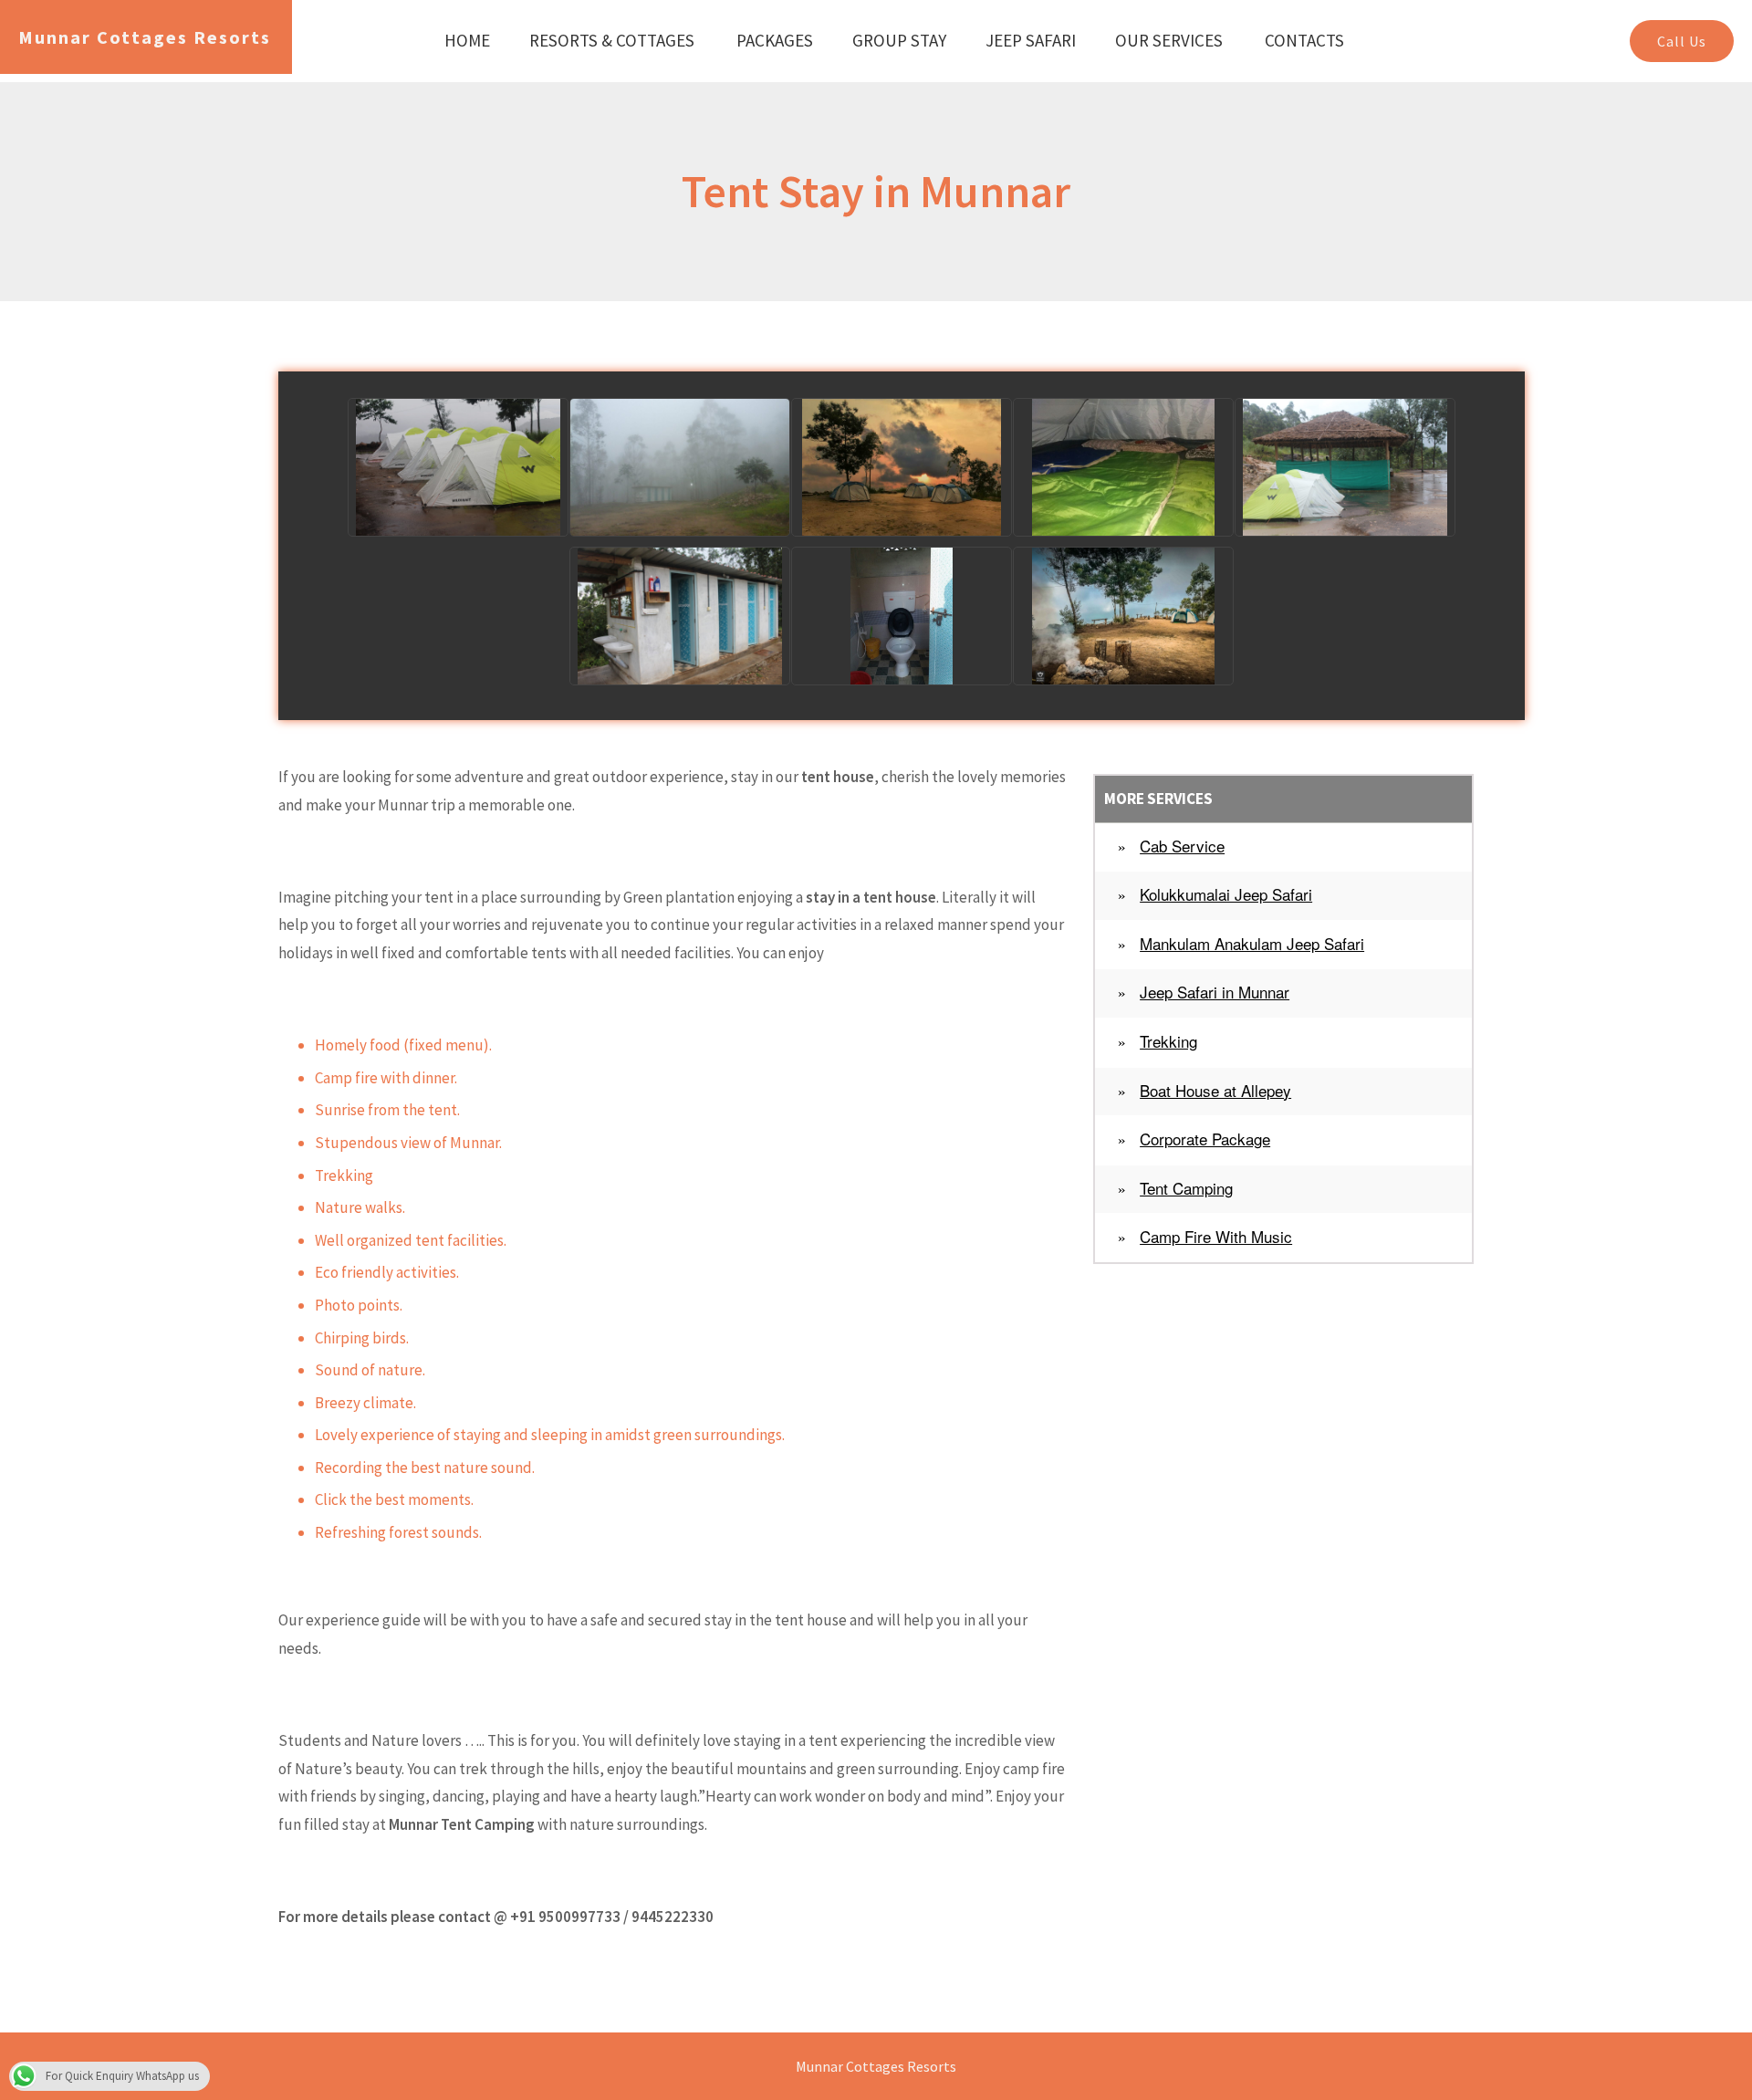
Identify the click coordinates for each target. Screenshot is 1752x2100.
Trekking (1168, 1041)
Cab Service (1182, 846)
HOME (467, 40)
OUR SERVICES (1169, 40)
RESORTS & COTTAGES (612, 40)
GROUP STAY (899, 40)
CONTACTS (1304, 40)
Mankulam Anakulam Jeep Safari (1252, 943)
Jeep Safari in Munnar (1215, 992)
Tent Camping (1186, 1188)
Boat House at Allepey (1215, 1090)
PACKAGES (775, 40)
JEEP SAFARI (1031, 40)
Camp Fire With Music (1216, 1236)
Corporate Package (1205, 1139)
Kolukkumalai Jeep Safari (1226, 894)
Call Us (1682, 41)
